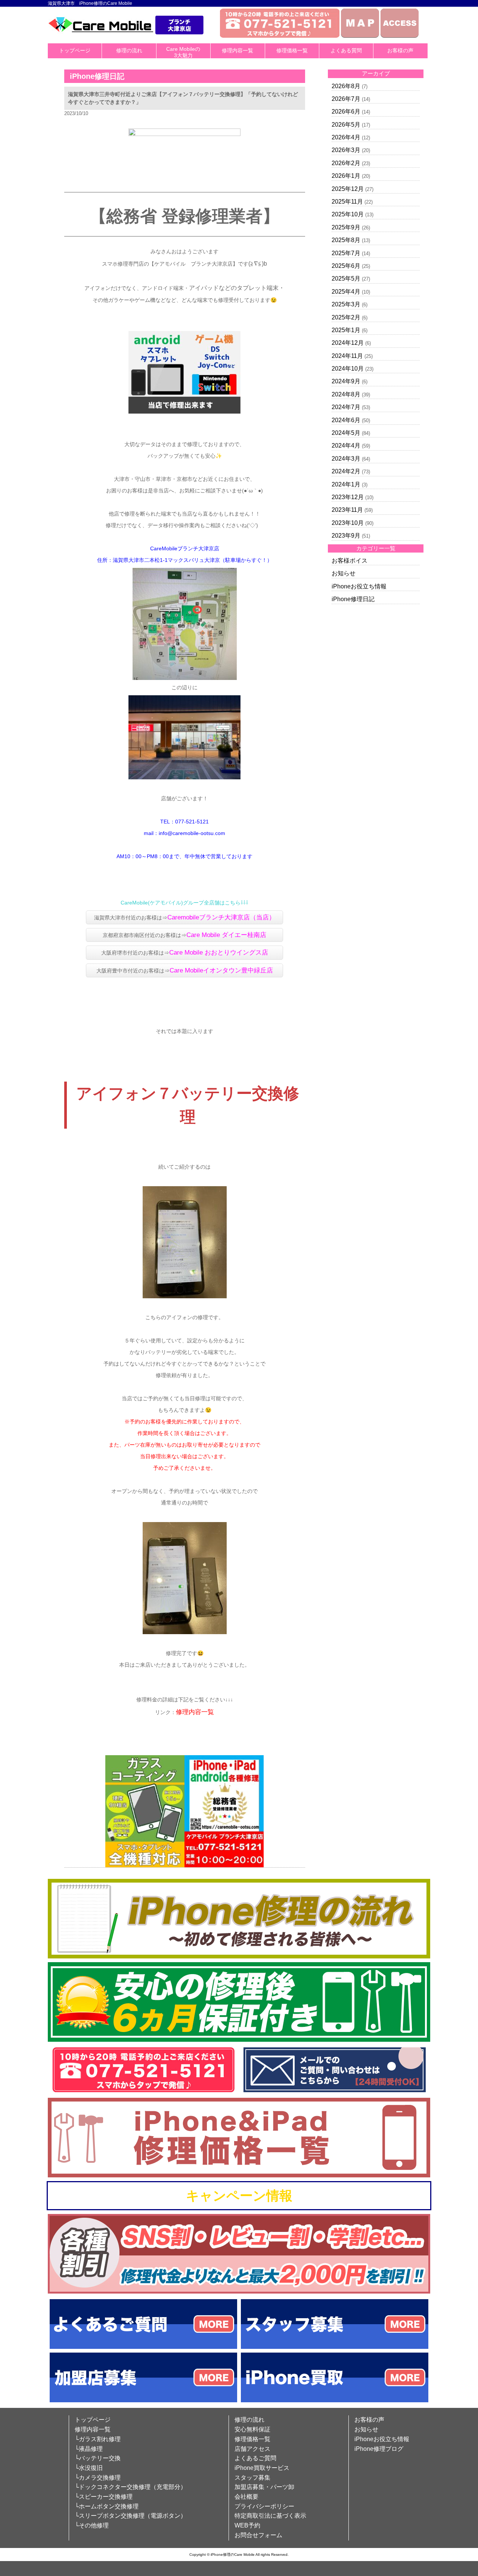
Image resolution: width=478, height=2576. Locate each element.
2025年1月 (346, 330)
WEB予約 (247, 2525)
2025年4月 (346, 292)
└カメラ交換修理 (98, 2478)
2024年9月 (346, 381)
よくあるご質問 (255, 2458)
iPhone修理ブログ (379, 2449)
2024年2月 (346, 471)
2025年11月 (347, 202)
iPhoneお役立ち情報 (359, 586)
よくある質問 (346, 50)
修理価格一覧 (292, 50)
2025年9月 (346, 227)
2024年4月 (346, 446)
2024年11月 (347, 356)
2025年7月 (346, 253)
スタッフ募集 (252, 2478)
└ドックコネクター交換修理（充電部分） (131, 2487)
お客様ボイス (350, 561)
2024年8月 (346, 394)
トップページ (75, 50)
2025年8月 (346, 240)
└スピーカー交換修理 (104, 2497)
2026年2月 (346, 163)
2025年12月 (348, 189)
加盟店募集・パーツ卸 (264, 2487)
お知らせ (344, 573)
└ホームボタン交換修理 (107, 2506)
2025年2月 (346, 317)
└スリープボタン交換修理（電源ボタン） (131, 2516)
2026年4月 (346, 137)
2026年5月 (346, 125)
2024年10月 (348, 369)
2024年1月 (346, 484)
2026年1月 (346, 176)
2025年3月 (346, 304)
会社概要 (246, 2497)
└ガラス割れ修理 (98, 2439)
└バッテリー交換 (98, 2458)
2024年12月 (348, 343)
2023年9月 (346, 536)
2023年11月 (347, 510)
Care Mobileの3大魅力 (183, 52)
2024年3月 (346, 459)
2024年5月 (346, 433)
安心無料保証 (252, 2429)
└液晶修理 (89, 2449)
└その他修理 (92, 2525)
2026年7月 (346, 99)
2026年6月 (346, 112)
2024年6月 (346, 420)
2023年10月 (348, 523)
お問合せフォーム (258, 2535)
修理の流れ (129, 50)
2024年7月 (346, 407)
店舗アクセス (252, 2449)
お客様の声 (400, 50)
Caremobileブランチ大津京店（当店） (221, 917)
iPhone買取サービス (262, 2468)
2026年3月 (346, 150)
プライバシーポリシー (264, 2506)
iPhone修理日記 (353, 599)
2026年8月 (346, 86)
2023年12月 (348, 497)
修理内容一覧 (238, 50)
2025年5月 (346, 279)
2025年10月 (348, 214)
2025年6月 (346, 266)
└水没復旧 (89, 2468)
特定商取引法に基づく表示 (270, 2516)
